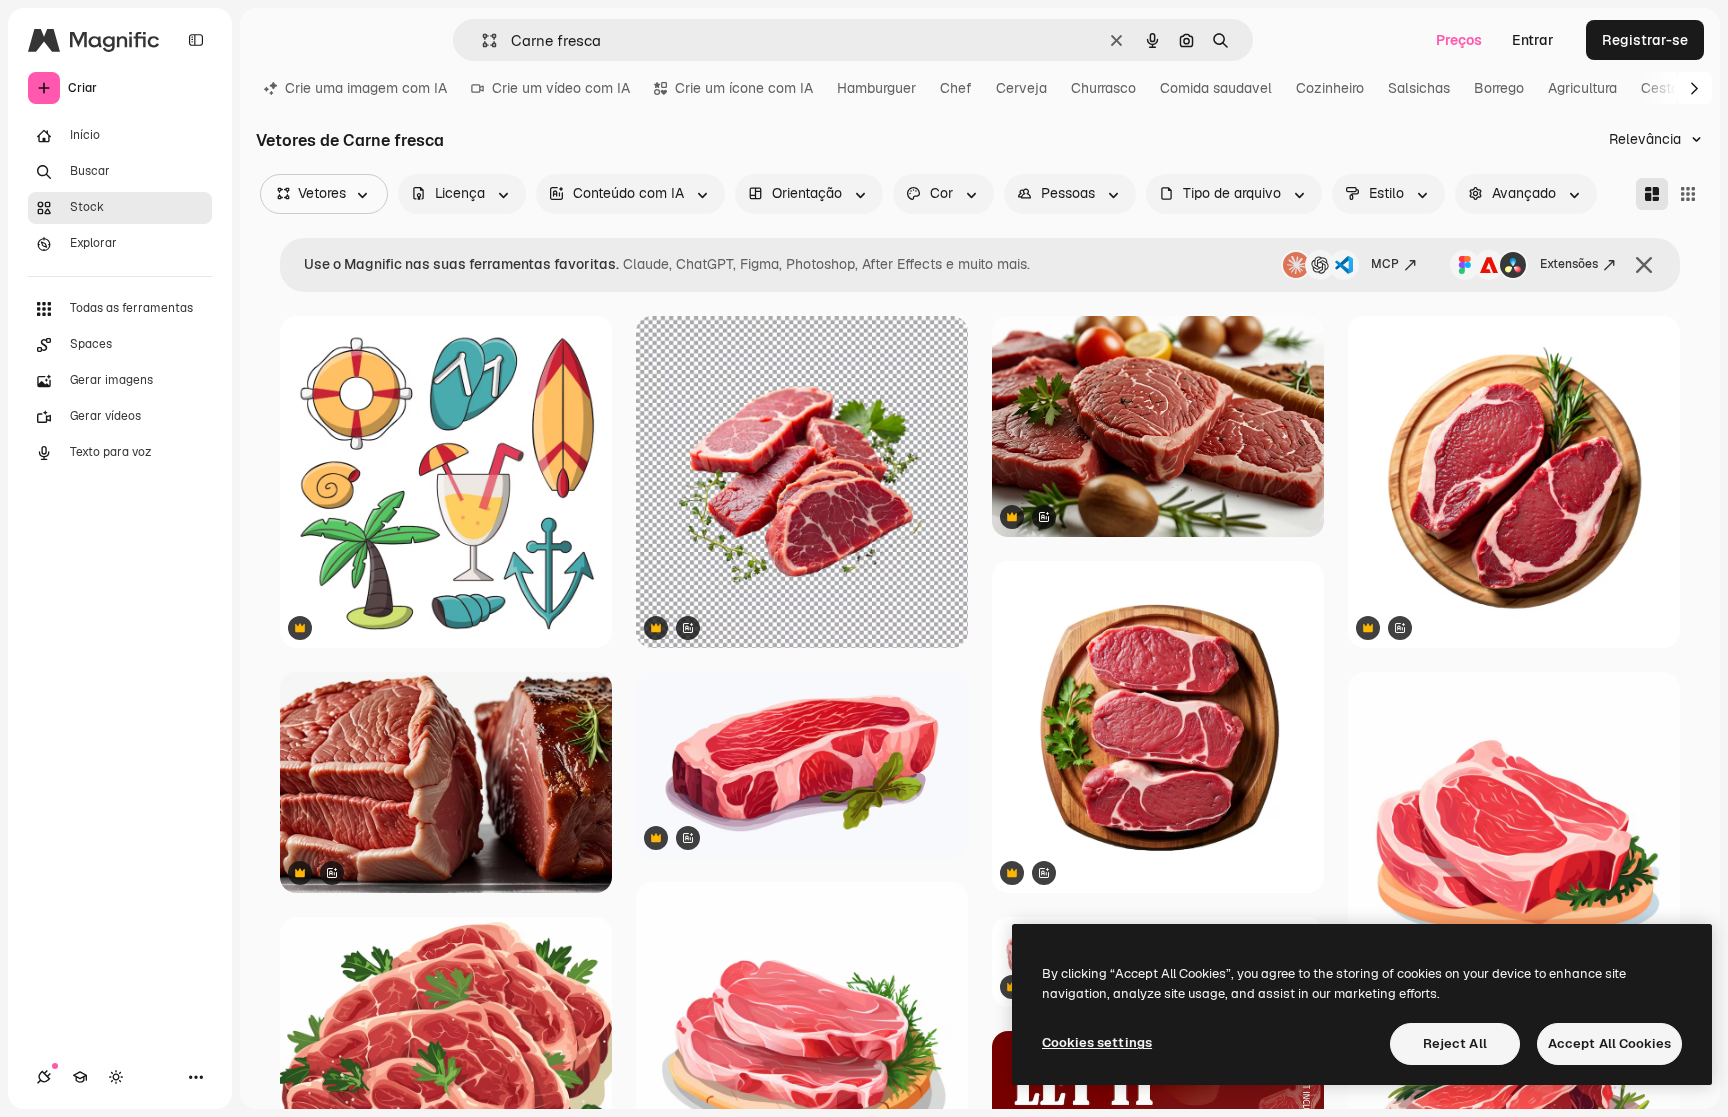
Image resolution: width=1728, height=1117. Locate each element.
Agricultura (1582, 88)
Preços (1459, 40)
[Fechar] (1644, 265)
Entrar (1533, 40)
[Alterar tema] (116, 1077)
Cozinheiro (1330, 88)
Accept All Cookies (1609, 1043)
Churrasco (1103, 88)
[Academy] (80, 1077)
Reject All (1455, 1043)
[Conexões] (44, 1077)
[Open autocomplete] (481, 40)
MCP (1385, 264)
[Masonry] (1652, 194)
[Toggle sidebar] (196, 40)
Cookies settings (1097, 1042)
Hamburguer (876, 88)
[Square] (1688, 194)
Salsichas (1419, 88)
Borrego (1499, 88)
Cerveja (1021, 88)
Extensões (1569, 264)
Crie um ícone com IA (744, 88)
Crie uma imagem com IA (366, 88)
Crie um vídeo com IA (561, 88)
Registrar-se (1645, 40)
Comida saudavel (1216, 88)
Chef (956, 88)
